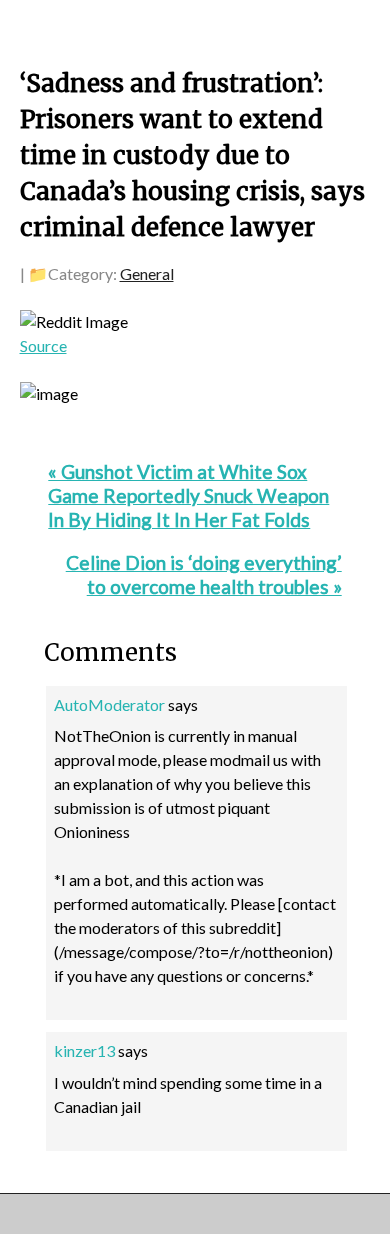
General (147, 273)
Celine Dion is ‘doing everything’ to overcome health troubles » (204, 574)
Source (43, 345)
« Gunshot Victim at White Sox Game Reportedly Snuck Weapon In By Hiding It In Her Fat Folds (188, 495)
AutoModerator (109, 704)
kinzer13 (84, 1050)
